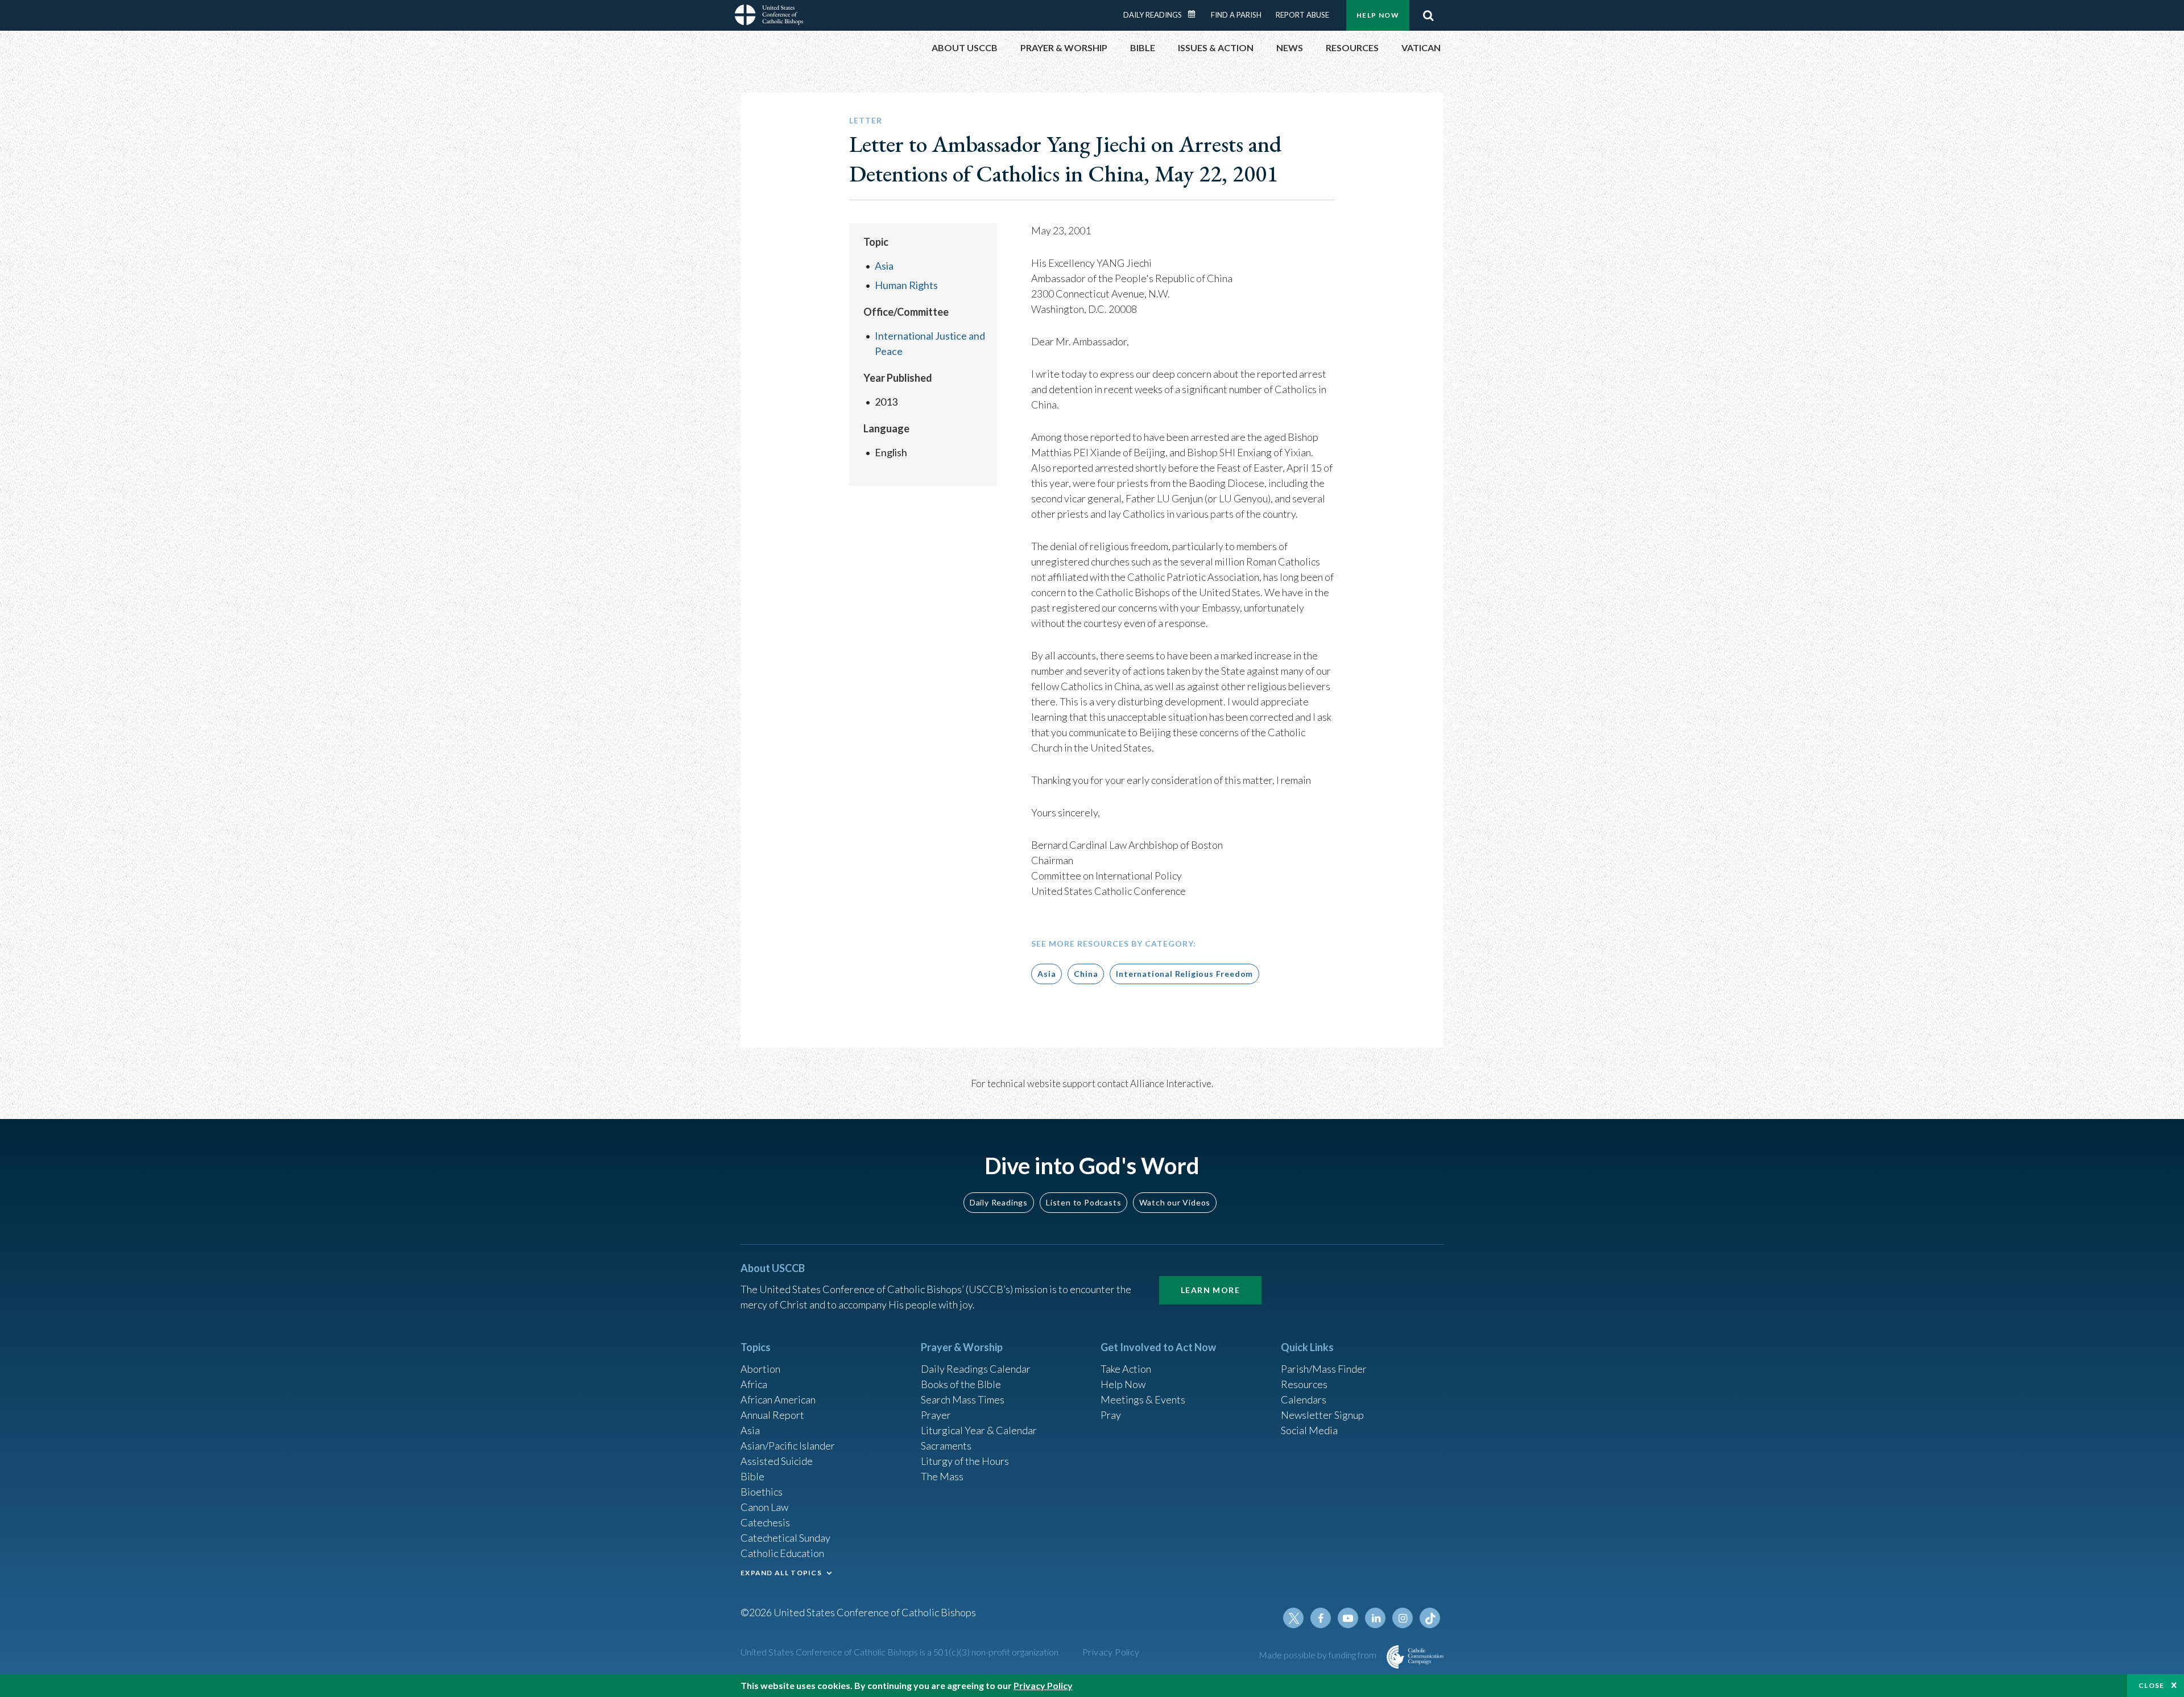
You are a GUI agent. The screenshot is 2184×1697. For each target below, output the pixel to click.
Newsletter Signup (1322, 1415)
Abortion (760, 1369)
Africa (754, 1384)
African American (778, 1399)
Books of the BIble (961, 1384)
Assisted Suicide (777, 1461)
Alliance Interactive (1171, 1083)
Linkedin (1375, 1618)
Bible (752, 1476)
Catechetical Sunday (785, 1538)
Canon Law (764, 1507)
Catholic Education (782, 1553)
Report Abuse (1302, 15)
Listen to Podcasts (1083, 1202)
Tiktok (1430, 1618)
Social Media (1309, 1430)
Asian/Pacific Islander (788, 1446)
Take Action (1126, 1369)
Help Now (1378, 15)
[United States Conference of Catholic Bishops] (769, 16)
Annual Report (772, 1415)
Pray (1111, 1415)
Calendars (1304, 1399)
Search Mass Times (963, 1399)
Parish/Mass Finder (1324, 1369)
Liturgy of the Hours (965, 1461)
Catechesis (765, 1522)
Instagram (1403, 1618)
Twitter (1293, 1618)
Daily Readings (1153, 15)
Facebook (1321, 1618)
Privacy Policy (1111, 1652)
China (1086, 974)
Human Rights (906, 285)
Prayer (936, 1415)
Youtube (1348, 1618)
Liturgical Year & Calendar (979, 1430)
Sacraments (946, 1446)
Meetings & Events (1143, 1399)
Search (1428, 15)
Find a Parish (1236, 15)
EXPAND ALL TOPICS (781, 1573)
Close (2152, 1685)
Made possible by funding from (1318, 1655)
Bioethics (762, 1492)
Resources (1304, 1384)
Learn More (1210, 1290)
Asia (884, 266)
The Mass (942, 1476)
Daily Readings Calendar (1196, 14)
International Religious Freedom (1184, 974)
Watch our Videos (1175, 1202)
